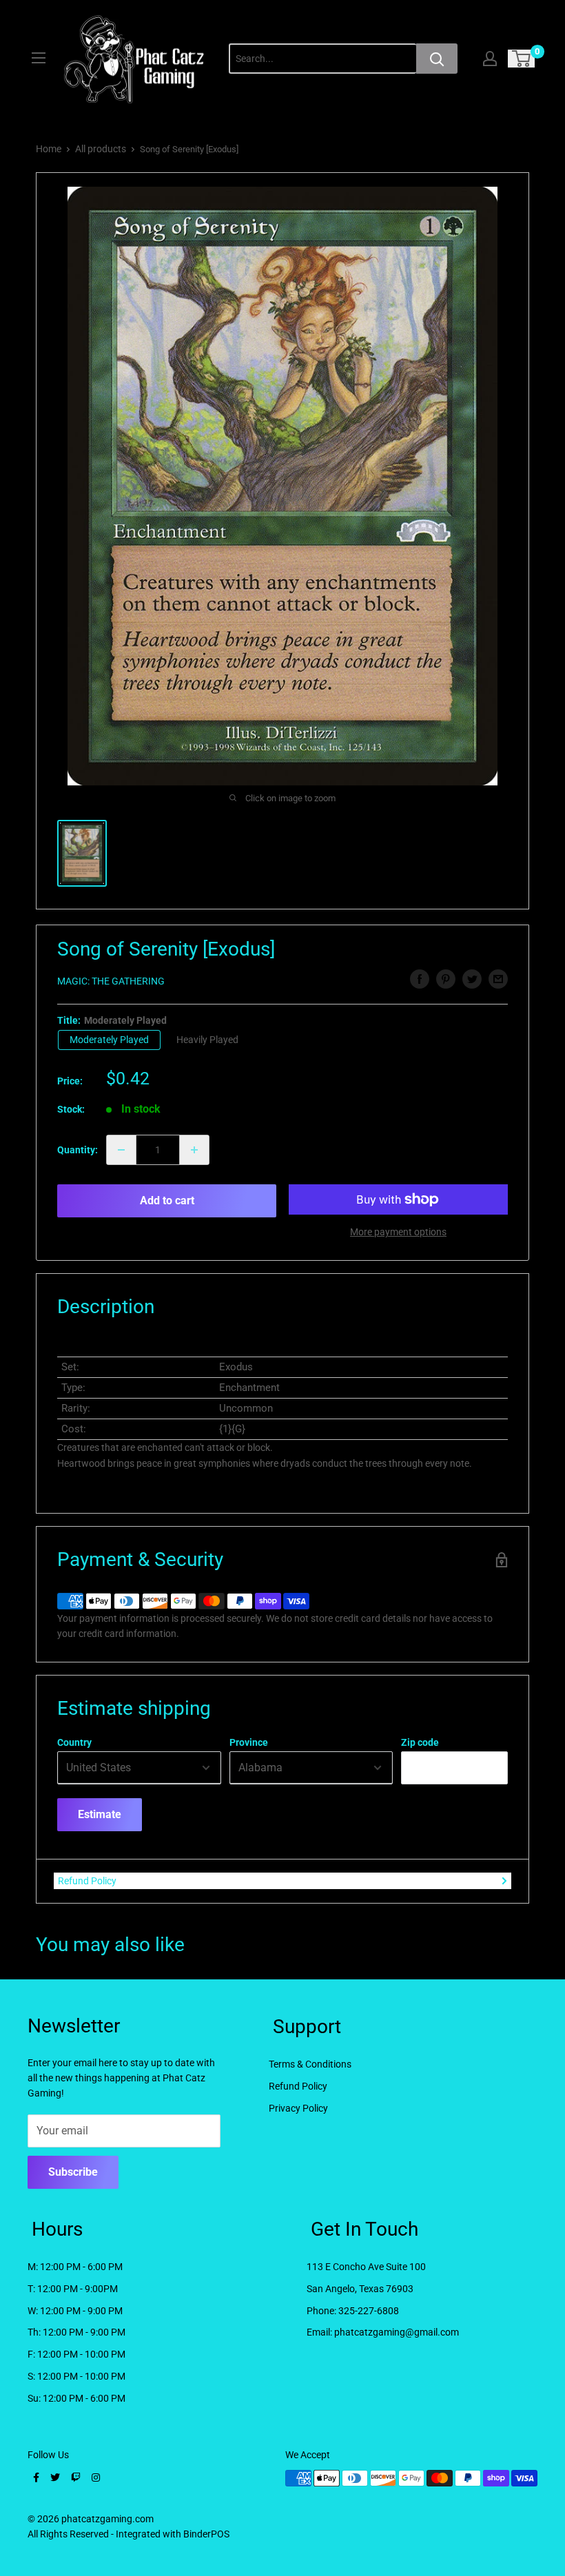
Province (249, 1742)
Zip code (420, 1742)
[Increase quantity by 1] (194, 1150)
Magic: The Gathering (111, 981)
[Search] (437, 59)
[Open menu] (39, 58)
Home (49, 149)
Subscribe (73, 2172)
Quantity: (78, 1150)
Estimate (100, 1814)
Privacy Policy (298, 2108)
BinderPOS (206, 2534)
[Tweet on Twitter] (472, 979)
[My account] (490, 59)
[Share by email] (498, 979)
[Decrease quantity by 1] (121, 1150)
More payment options (398, 1232)
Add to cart (167, 1201)
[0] (522, 59)
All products (101, 149)
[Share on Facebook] (420, 979)
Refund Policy (87, 1881)
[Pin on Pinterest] (446, 979)
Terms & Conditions (310, 2064)
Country (74, 1742)
